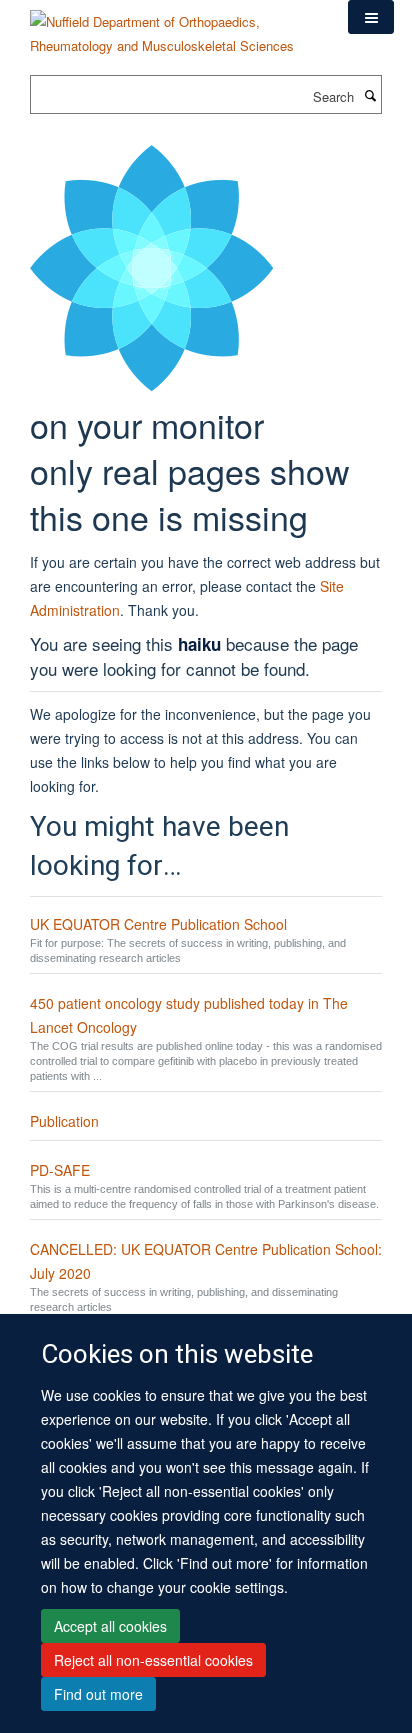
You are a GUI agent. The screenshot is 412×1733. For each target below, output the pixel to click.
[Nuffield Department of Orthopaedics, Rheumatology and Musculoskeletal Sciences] (174, 26)
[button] (371, 17)
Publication (64, 1121)
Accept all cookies (110, 1626)
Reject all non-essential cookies (153, 1660)
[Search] (370, 95)
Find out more (98, 1694)
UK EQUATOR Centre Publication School (158, 924)
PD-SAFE (60, 1170)
